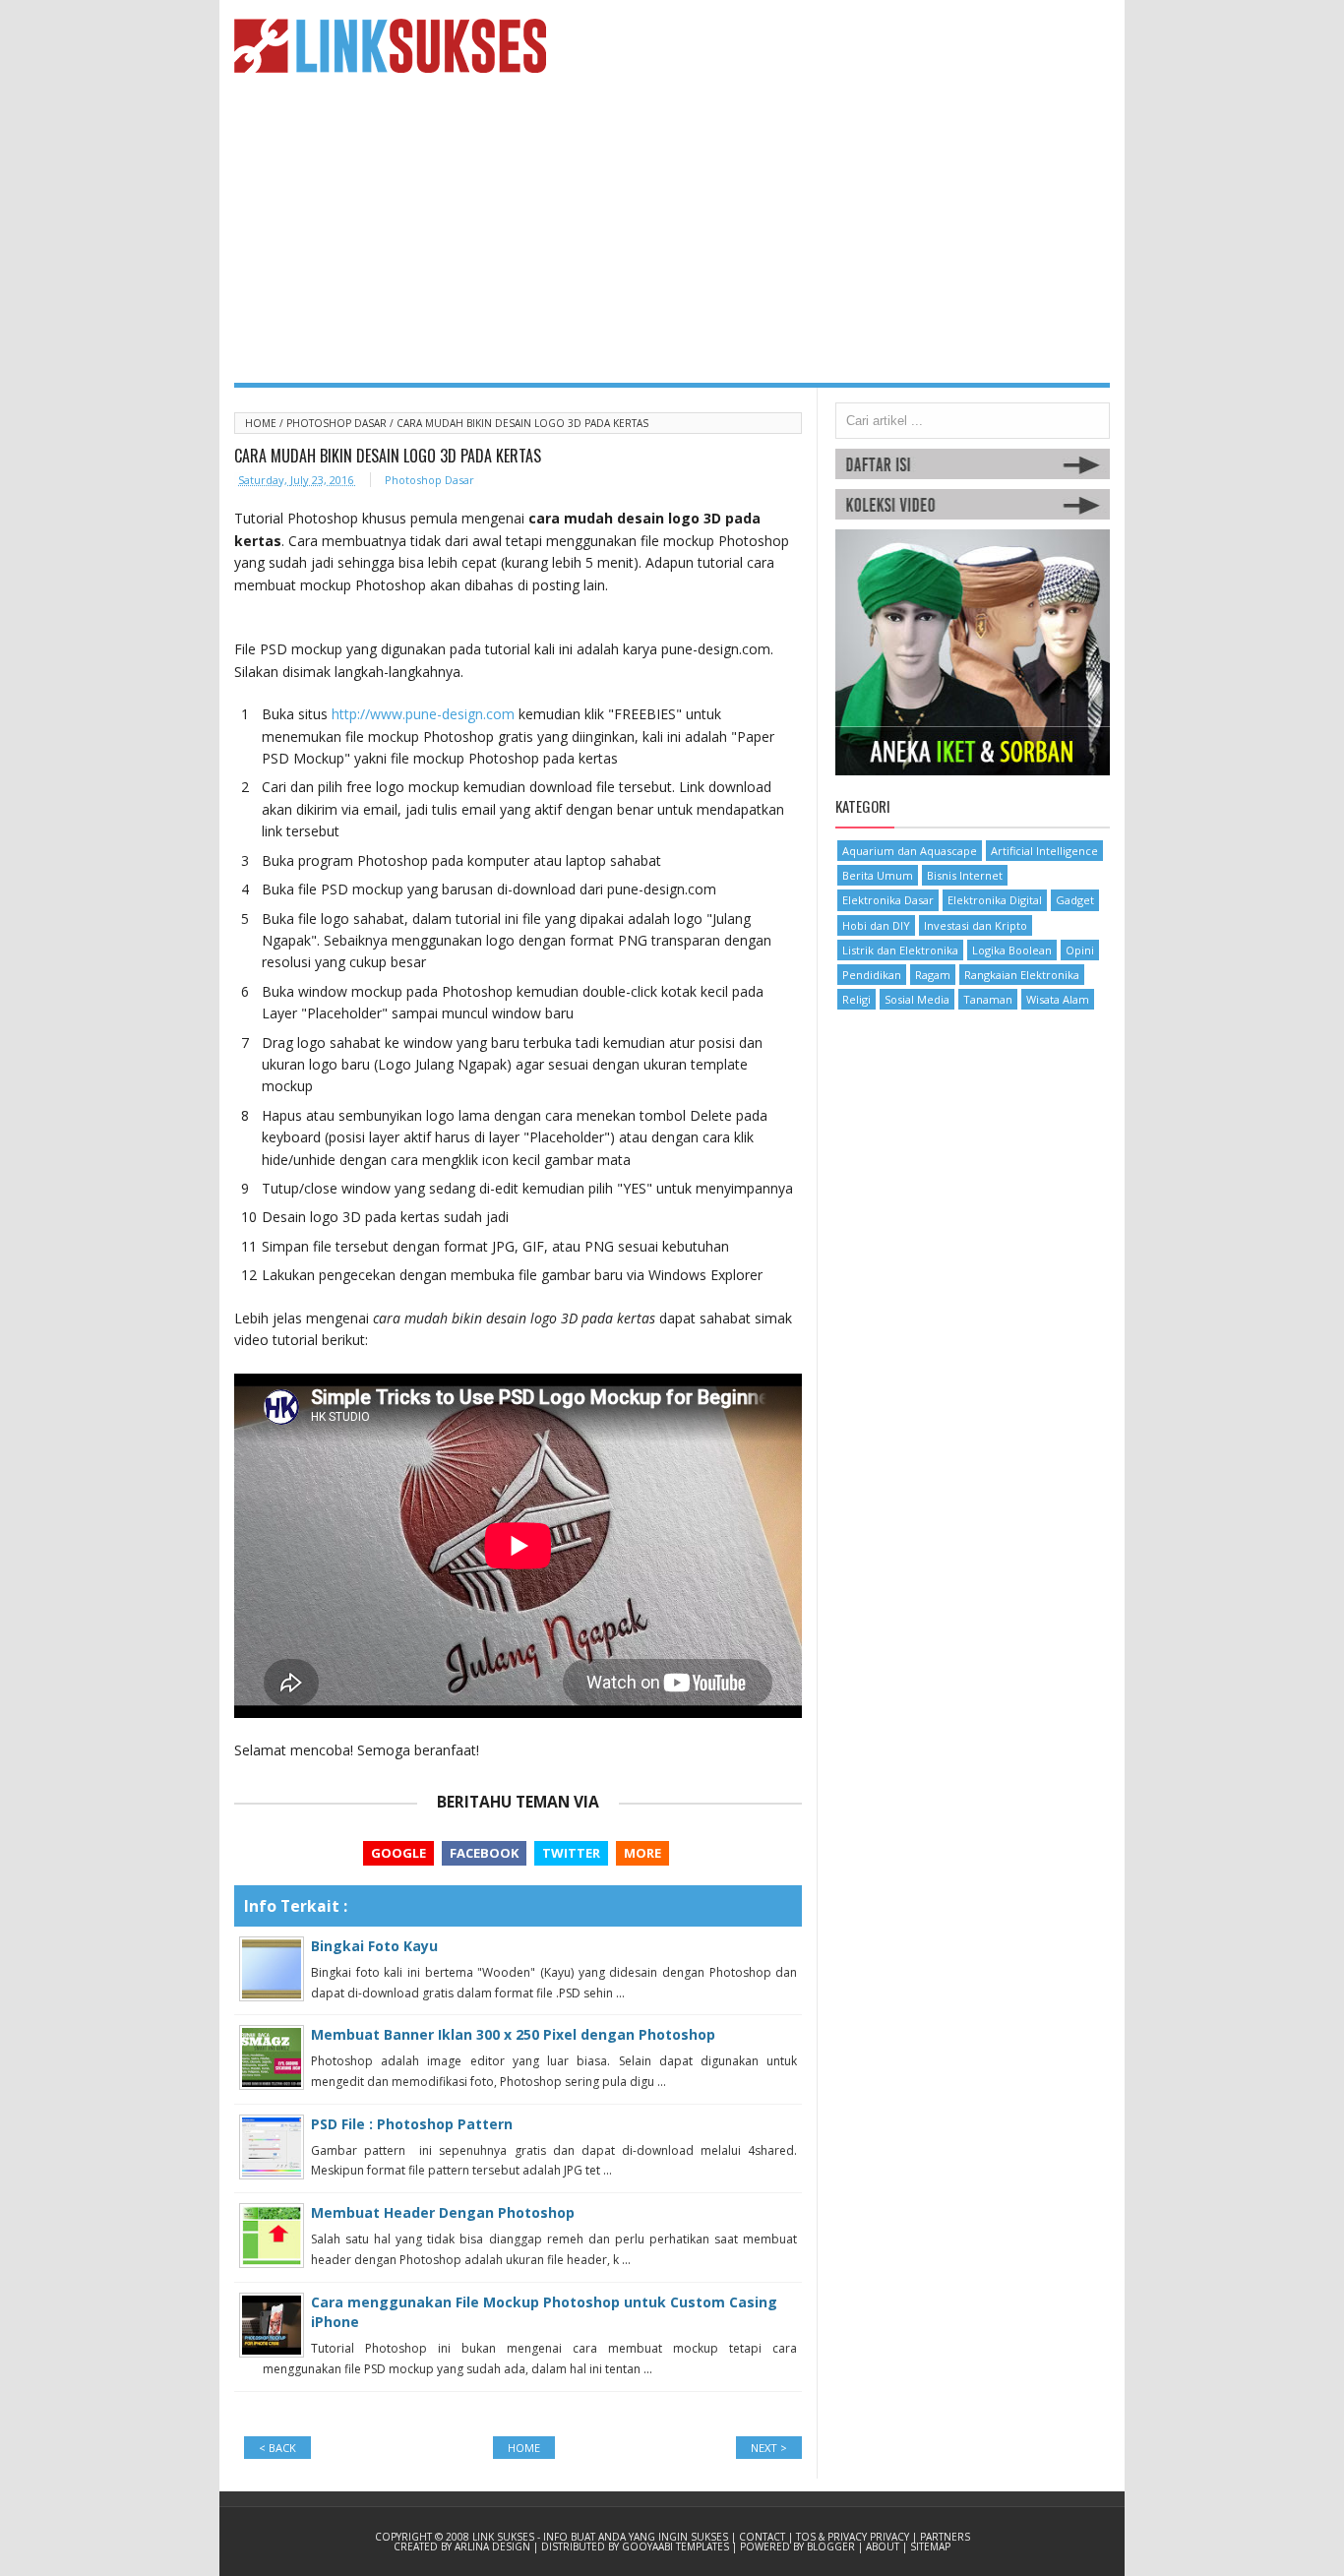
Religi (856, 999)
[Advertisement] (672, 235)
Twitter (571, 1853)
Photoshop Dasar (338, 423)
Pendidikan (872, 975)
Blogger (832, 2546)
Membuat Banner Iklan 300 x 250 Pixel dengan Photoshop (513, 2034)
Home (262, 423)
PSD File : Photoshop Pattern (412, 2124)
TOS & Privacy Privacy (854, 2537)
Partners (945, 2537)
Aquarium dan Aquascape (910, 851)
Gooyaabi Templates (677, 2546)
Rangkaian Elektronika (1022, 975)
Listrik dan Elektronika (900, 950)
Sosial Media (917, 999)
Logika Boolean (1012, 950)
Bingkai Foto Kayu (374, 1946)
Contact (764, 2537)
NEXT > (769, 2448)
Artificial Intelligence (1044, 851)
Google (398, 1853)
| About (880, 2546)
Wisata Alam (1058, 999)
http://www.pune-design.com (423, 714)
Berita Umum (878, 875)
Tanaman (988, 999)
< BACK (277, 2448)
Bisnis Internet (965, 875)
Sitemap (930, 2546)
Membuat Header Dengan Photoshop (443, 2212)
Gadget (1075, 900)
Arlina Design (494, 2546)
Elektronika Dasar (888, 900)
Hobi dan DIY (876, 925)
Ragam (933, 975)
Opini (1080, 950)
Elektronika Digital (995, 900)
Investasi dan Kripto (976, 925)
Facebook (484, 1853)
